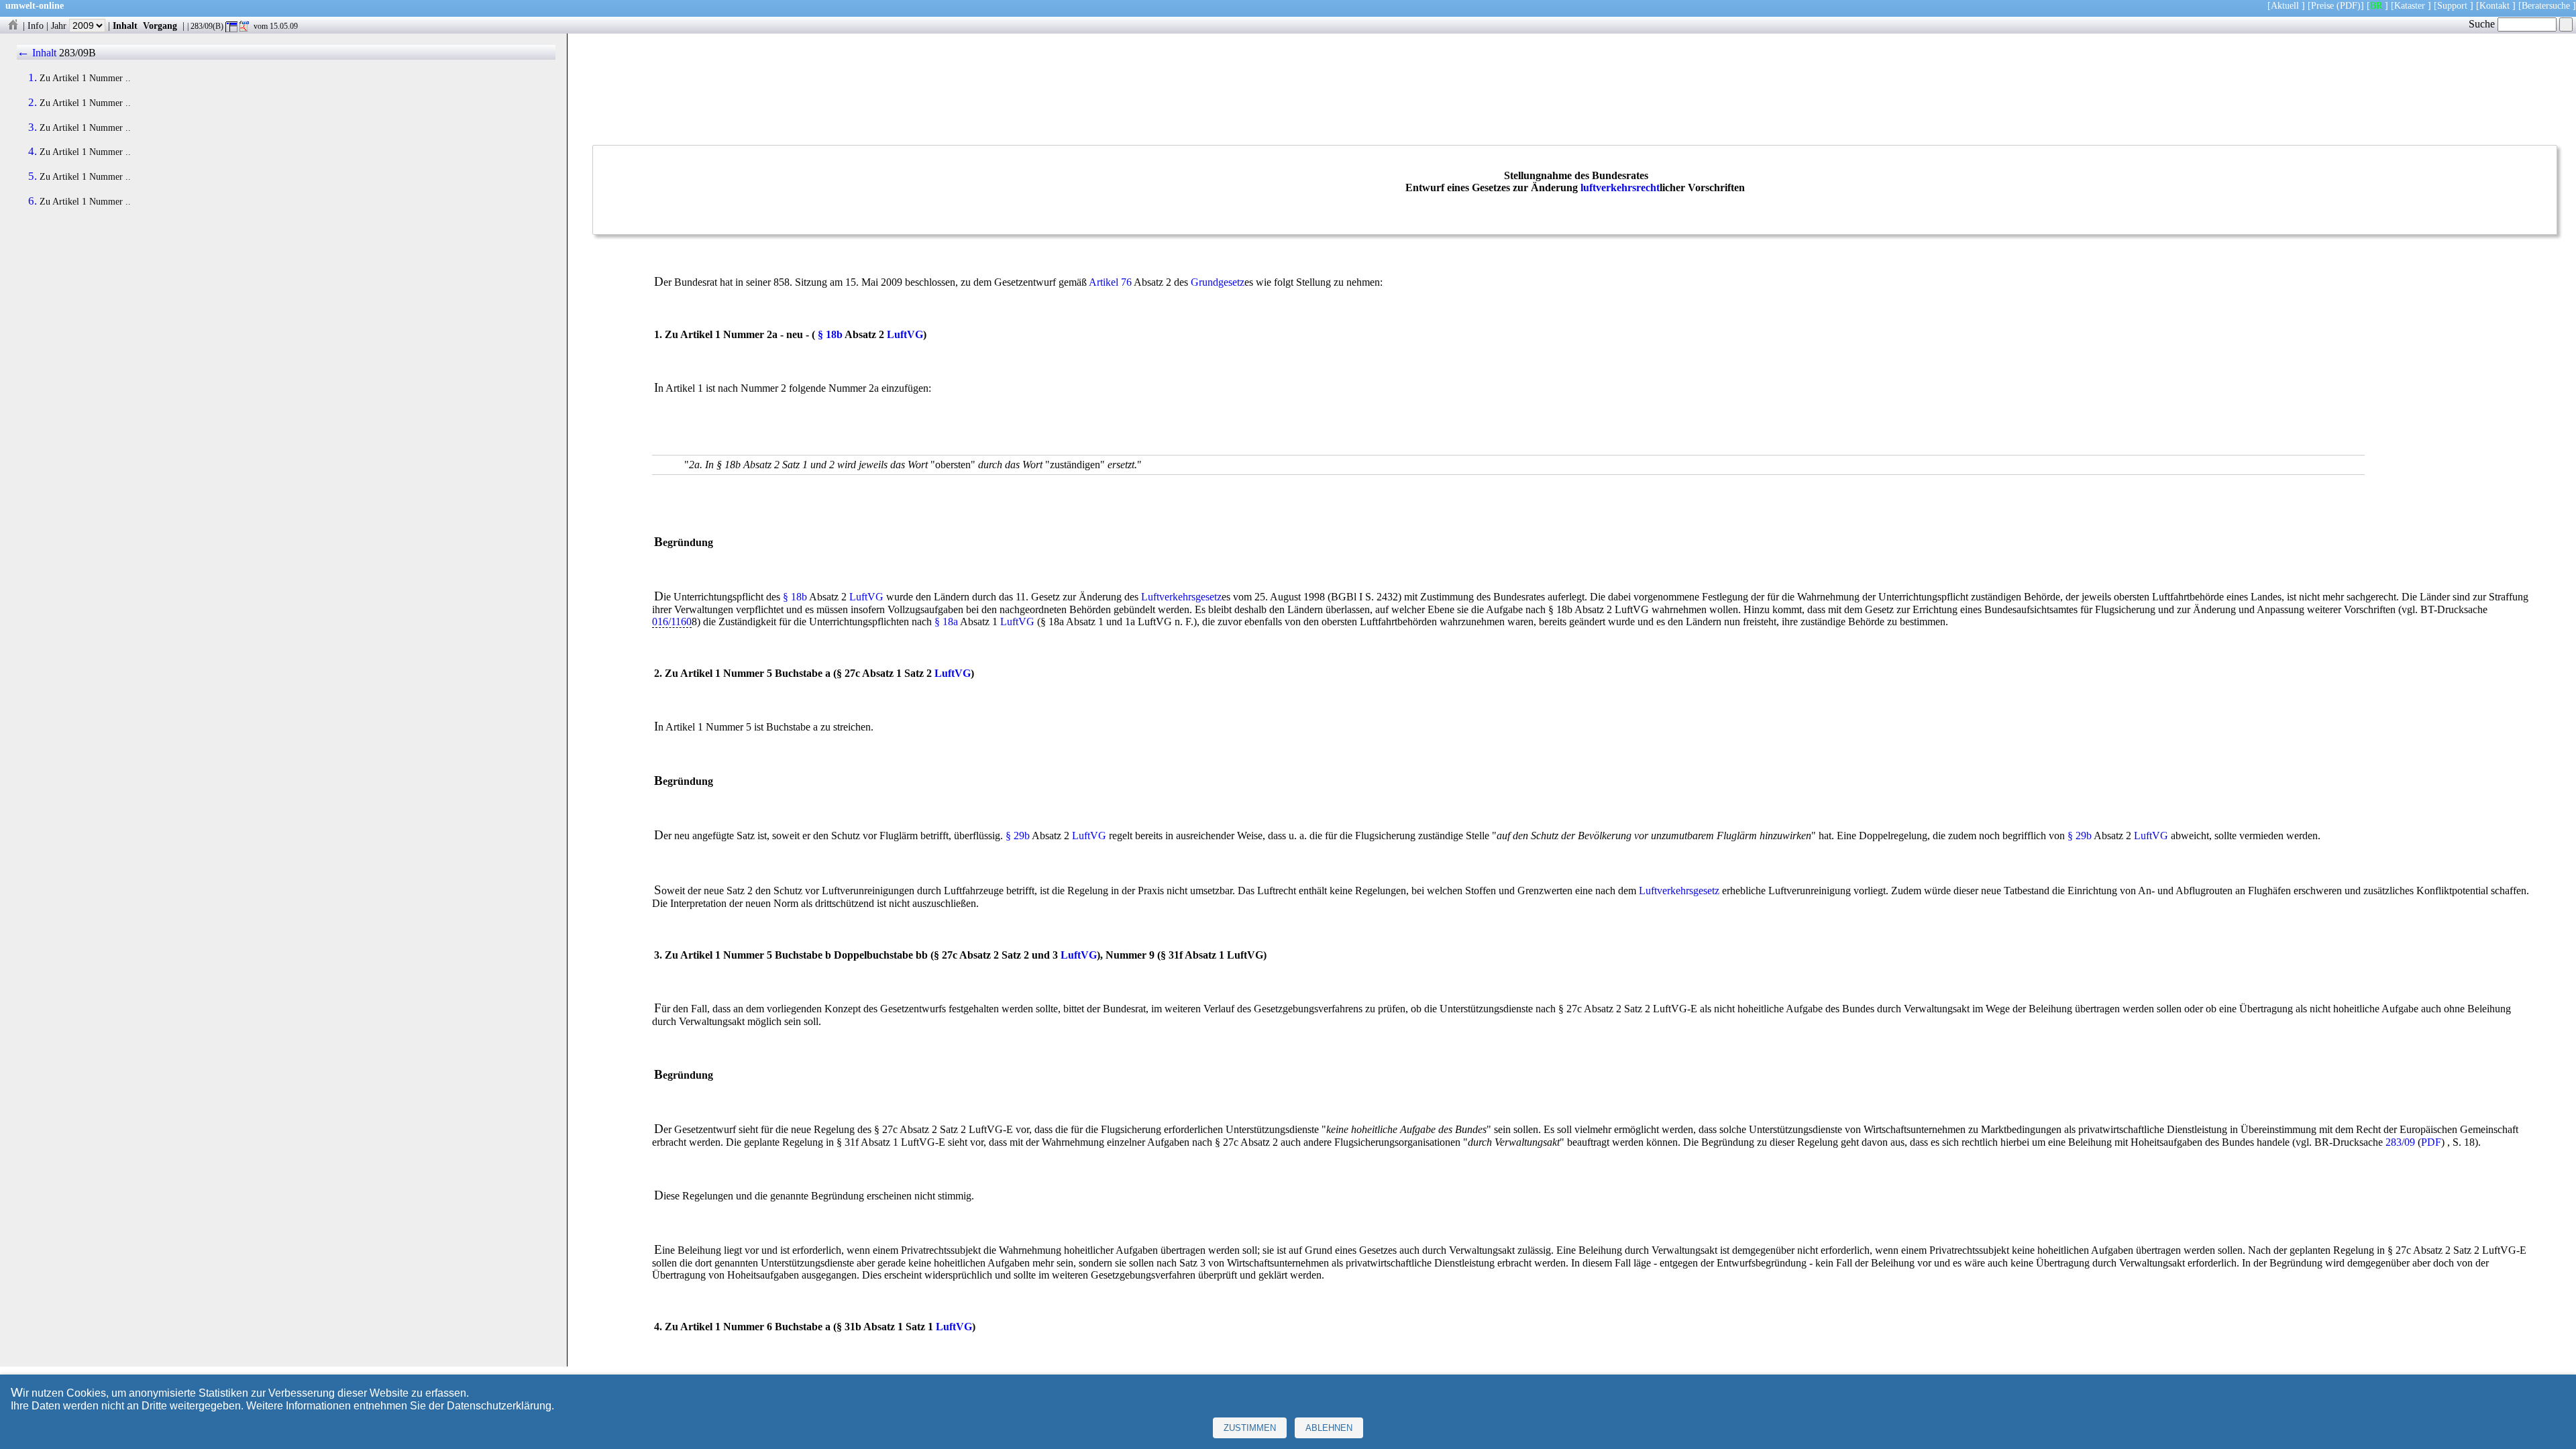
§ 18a (946, 622)
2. (33, 103)
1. (33, 78)
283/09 (2400, 1142)
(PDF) (2349, 5)
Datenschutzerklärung (499, 1406)
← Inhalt (37, 53)
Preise (2322, 5)
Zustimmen (1250, 1428)
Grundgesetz (1218, 282)
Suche (2483, 24)
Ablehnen (1329, 1428)
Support (2452, 5)
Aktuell (2285, 5)
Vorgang (160, 25)
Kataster (2410, 5)
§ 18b (830, 334)
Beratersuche (2546, 5)
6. (33, 201)
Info (36, 25)
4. (33, 152)
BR (2376, 5)
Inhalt (125, 25)
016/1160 (672, 622)
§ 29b (1018, 836)
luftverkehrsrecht (1620, 187)
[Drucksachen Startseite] (13, 25)
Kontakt (2494, 5)
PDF (2431, 1142)
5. (33, 176)
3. (33, 127)
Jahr (60, 25)
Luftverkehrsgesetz (1181, 597)
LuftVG (905, 334)
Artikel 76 (1110, 282)
